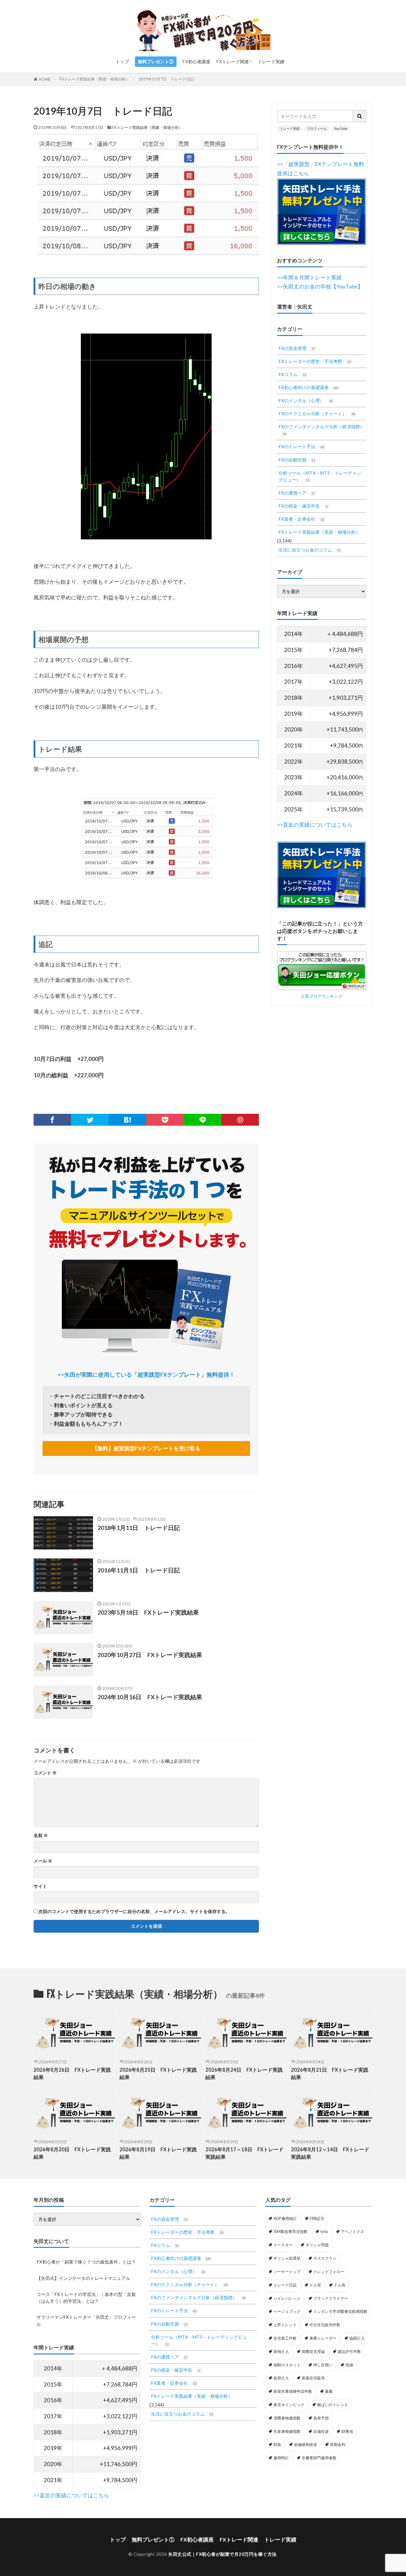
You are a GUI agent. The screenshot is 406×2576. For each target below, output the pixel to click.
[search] (360, 116)
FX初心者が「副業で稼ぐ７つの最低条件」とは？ (86, 2262)
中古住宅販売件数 (325, 2325)
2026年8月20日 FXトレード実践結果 (72, 2153)
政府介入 (281, 2378)
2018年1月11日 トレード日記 (139, 1528)
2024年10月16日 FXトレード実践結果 (150, 1697)
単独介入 (281, 2351)
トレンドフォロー (329, 2272)
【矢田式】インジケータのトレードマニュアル (83, 2278)
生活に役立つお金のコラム (310, 550)
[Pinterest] (240, 1120)
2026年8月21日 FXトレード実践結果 (330, 2074)
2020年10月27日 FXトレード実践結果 (150, 1655)
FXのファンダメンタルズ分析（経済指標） (321, 430)
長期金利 (338, 2444)
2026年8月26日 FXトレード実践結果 (72, 2074)
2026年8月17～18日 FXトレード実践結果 (244, 2153)
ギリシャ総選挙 (287, 2258)
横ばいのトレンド (333, 2405)
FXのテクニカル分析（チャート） (317, 413)
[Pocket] (165, 1120)
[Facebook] (52, 1120)
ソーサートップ (287, 2272)
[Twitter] (90, 1120)
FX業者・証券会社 (301, 519)
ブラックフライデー (331, 2298)
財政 (277, 2444)
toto (324, 2231)
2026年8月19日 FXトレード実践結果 (158, 2153)
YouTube (341, 128)
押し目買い (323, 2365)
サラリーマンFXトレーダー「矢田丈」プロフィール (86, 2320)
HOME (45, 79)
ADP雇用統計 (285, 2218)
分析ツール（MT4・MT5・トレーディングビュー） (320, 476)
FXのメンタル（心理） (306, 400)
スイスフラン (325, 2258)
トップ (122, 61)
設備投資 (321, 2431)
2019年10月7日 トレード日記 (166, 79)
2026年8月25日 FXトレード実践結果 (158, 2074)
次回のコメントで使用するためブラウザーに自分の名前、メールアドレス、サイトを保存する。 (134, 1911)
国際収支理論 (313, 2351)
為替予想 (321, 2418)
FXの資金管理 (297, 348)
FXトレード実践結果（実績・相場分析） (95, 79)
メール (43, 1861)
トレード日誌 (285, 2285)
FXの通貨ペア (297, 493)
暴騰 (329, 2391)
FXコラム (292, 374)
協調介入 (357, 2338)
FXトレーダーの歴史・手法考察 (315, 361)
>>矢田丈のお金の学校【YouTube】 (320, 286)
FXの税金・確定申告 (303, 506)
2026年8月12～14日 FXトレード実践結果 (330, 2153)
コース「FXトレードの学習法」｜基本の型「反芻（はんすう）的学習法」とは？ (86, 2298)
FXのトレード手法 (301, 446)
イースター (283, 2245)
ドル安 (315, 2285)
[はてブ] (128, 1120)
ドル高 (340, 2285)
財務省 (347, 2431)
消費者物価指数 (287, 2418)
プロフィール (317, 128)
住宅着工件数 (285, 2338)
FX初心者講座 (196, 61)
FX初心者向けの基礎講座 (308, 387)
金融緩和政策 (306, 2444)
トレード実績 (271, 61)
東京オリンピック (289, 2405)
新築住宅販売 (313, 2378)
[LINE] (202, 1120)
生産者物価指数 (287, 2431)
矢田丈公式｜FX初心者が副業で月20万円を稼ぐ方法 (222, 2554)
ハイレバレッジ (287, 2298)
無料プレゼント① (156, 61)
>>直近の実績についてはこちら (315, 825)
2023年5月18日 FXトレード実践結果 (148, 1612)
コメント (45, 1773)
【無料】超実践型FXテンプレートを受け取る (146, 1448)
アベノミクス (353, 2231)
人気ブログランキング (322, 996)
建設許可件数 (349, 2351)
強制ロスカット (287, 2365)
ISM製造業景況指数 (291, 2231)
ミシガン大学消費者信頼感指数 (340, 2311)
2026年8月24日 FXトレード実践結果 (244, 2074)
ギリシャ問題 (317, 2245)
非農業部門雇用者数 (319, 2458)
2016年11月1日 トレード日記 (139, 1570)
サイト (40, 1886)
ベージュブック (287, 2311)
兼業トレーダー (323, 2338)
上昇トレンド (285, 2325)
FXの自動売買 (297, 460)
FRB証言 (317, 2218)
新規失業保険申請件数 (293, 2391)
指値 (349, 2365)
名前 (41, 1835)
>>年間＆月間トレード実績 (309, 278)
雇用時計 (281, 2458)
